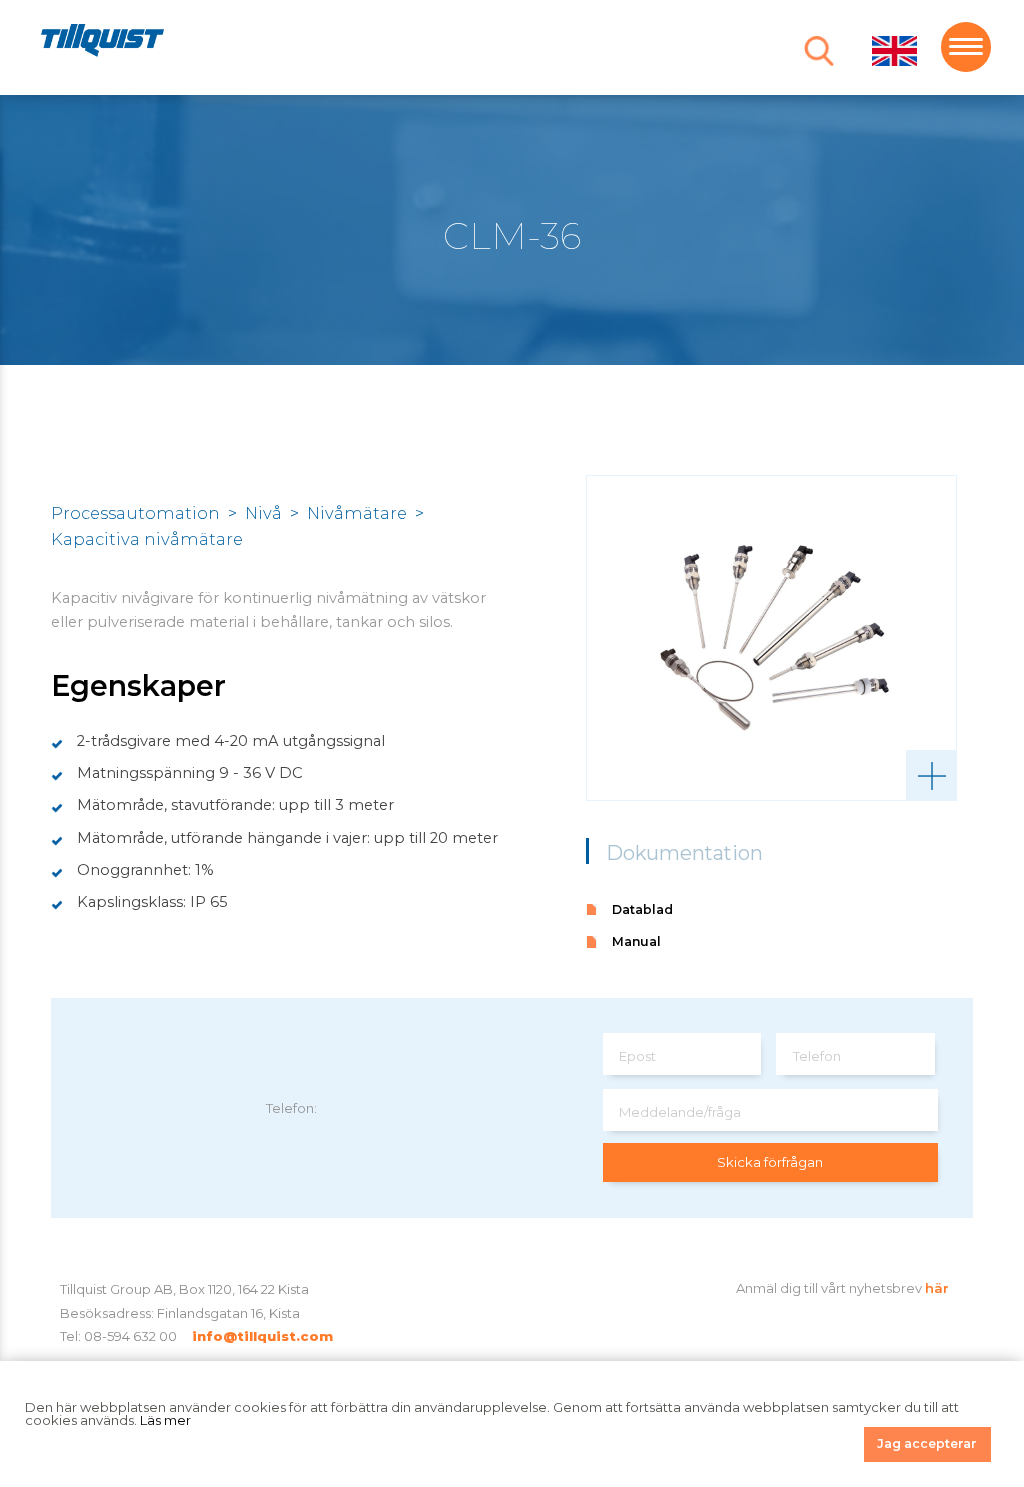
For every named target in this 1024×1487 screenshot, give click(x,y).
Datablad (642, 909)
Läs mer (165, 1420)
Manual (636, 941)
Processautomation (135, 513)
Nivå (263, 513)
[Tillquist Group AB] (102, 43)
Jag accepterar (927, 1443)
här (937, 1288)
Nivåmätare (357, 513)
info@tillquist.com (262, 1336)
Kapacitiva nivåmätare (147, 539)
